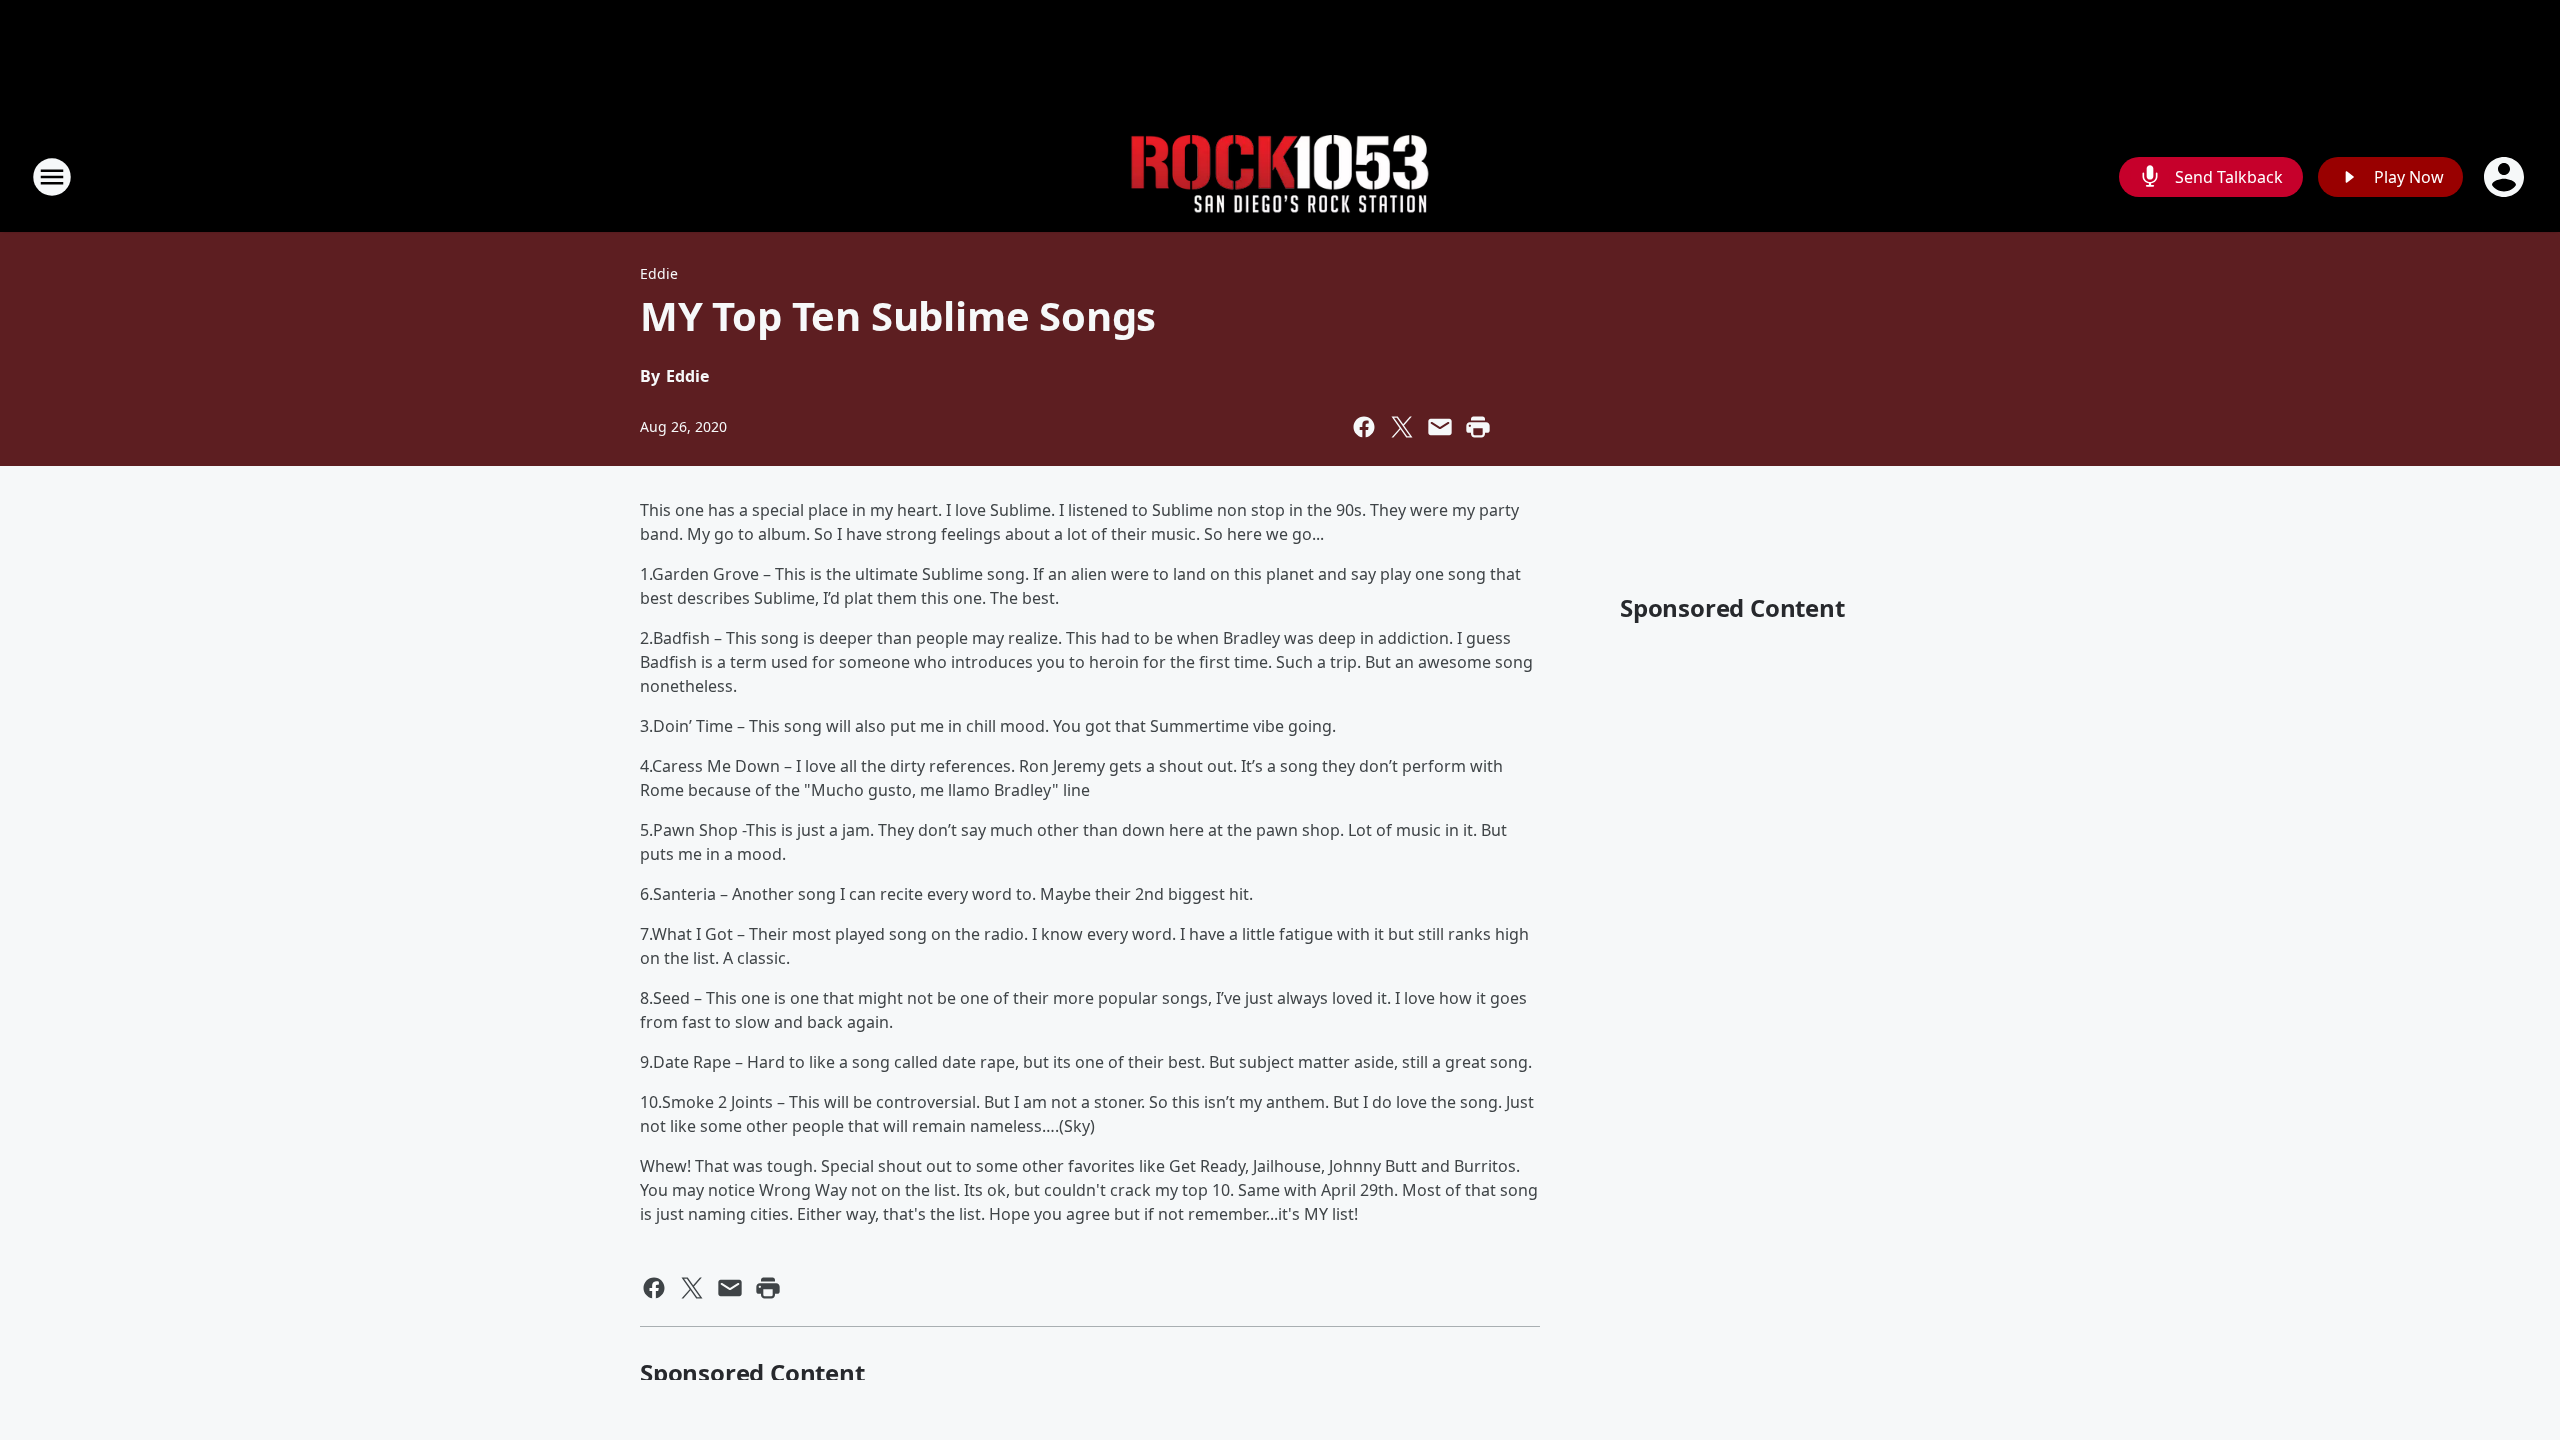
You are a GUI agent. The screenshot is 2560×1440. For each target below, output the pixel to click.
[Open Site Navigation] (52, 177)
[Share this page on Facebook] (1364, 427)
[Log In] (2506, 177)
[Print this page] (1478, 427)
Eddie (659, 273)
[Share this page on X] (1402, 427)
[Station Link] (1280, 177)
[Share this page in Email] (1440, 427)
